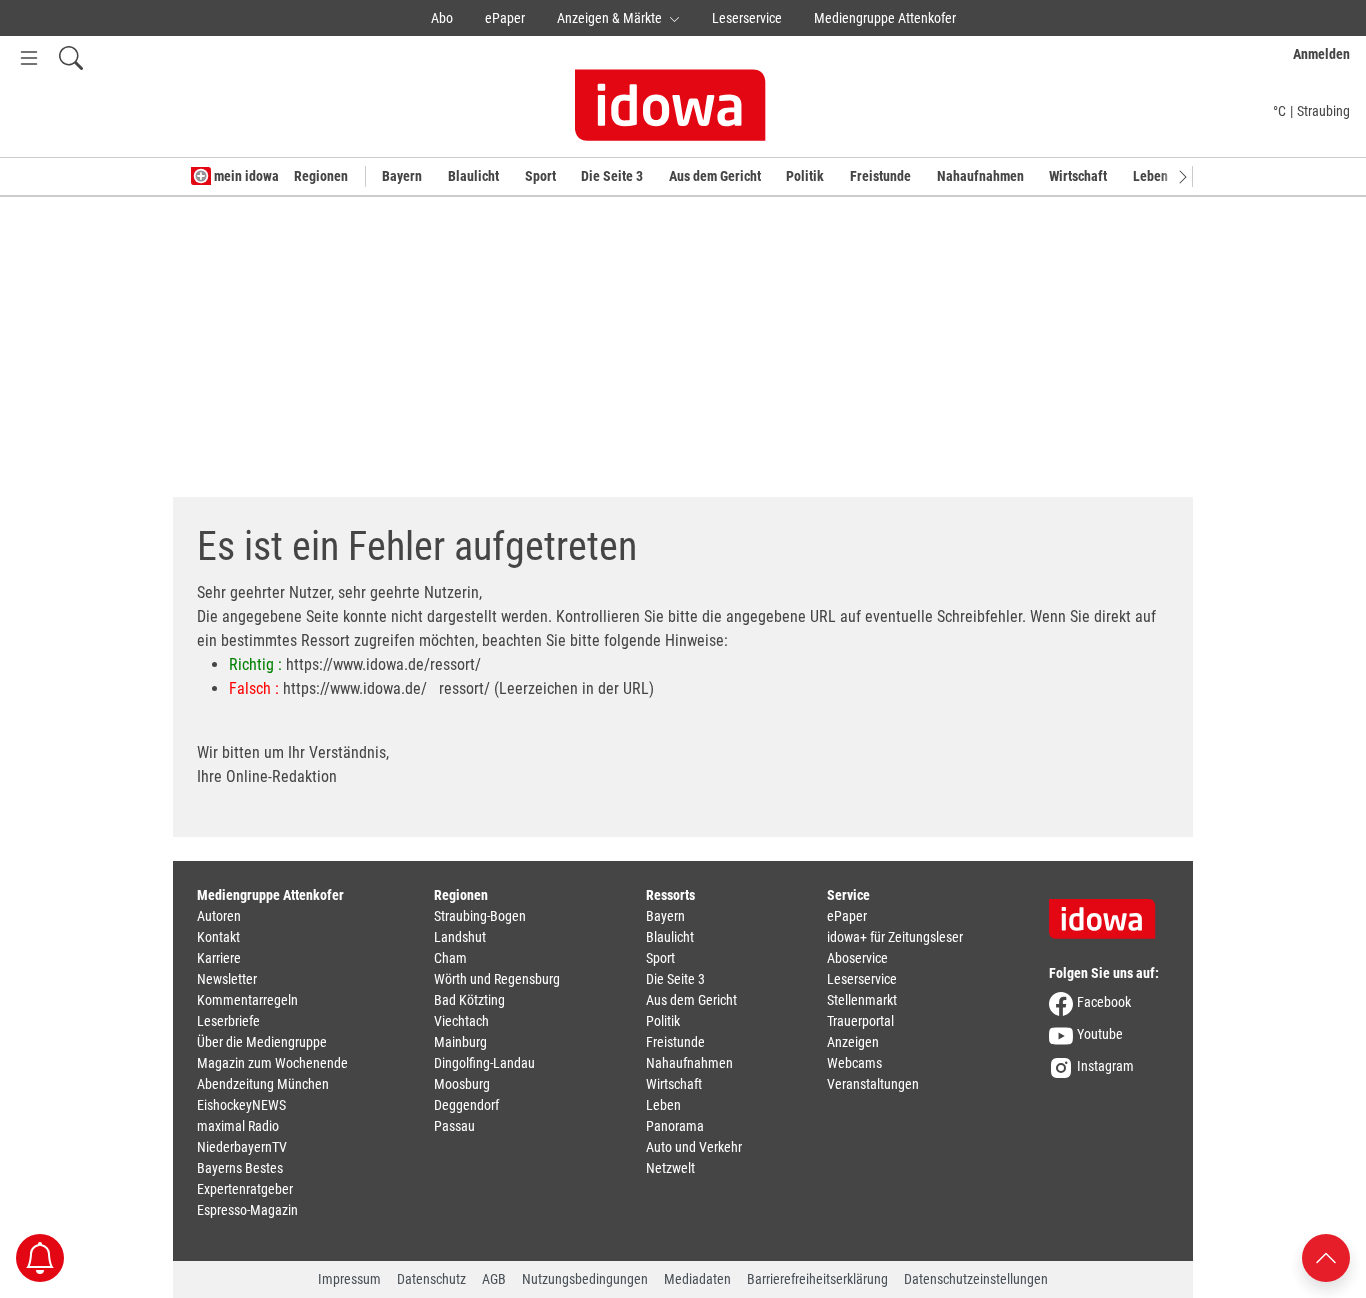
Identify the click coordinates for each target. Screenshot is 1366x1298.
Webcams (854, 1063)
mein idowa (245, 176)
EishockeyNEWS (241, 1105)
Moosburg (462, 1084)
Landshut (460, 937)
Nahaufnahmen (980, 176)
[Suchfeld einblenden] (71, 57)
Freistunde (880, 176)
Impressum (349, 1279)
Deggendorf (466, 1105)
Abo (442, 18)
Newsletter (227, 979)
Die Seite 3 (612, 176)
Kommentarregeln (247, 1000)
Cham (450, 958)
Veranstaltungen (873, 1084)
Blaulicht (473, 176)
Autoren (219, 916)
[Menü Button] (29, 57)
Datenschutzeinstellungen (976, 1279)
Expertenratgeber (245, 1189)
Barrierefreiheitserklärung (817, 1279)
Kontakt (218, 937)
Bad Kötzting (469, 1000)
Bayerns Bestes (240, 1168)
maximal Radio (238, 1126)
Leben (1150, 176)
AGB (494, 1279)
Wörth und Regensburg (497, 979)
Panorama (675, 1126)
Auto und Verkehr (694, 1147)
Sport (540, 176)
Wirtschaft (1078, 176)
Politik (805, 176)
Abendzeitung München (263, 1084)
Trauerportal (860, 1021)
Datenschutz (431, 1279)
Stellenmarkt (862, 1000)
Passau (454, 1126)
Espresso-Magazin (247, 1210)
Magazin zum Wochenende (272, 1063)
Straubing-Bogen (480, 916)
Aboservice (857, 958)
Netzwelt (670, 1168)
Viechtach (461, 1021)
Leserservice (747, 18)
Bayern (402, 176)
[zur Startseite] (1109, 912)
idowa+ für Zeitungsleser (895, 937)
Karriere (219, 958)
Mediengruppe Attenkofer (885, 18)
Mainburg (460, 1042)
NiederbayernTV (242, 1147)
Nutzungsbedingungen (585, 1279)
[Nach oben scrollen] (1326, 1256)
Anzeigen (853, 1042)
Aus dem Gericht (715, 176)
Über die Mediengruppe (262, 1042)
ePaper (505, 18)
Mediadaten (697, 1279)
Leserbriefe (228, 1021)
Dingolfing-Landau (484, 1063)
